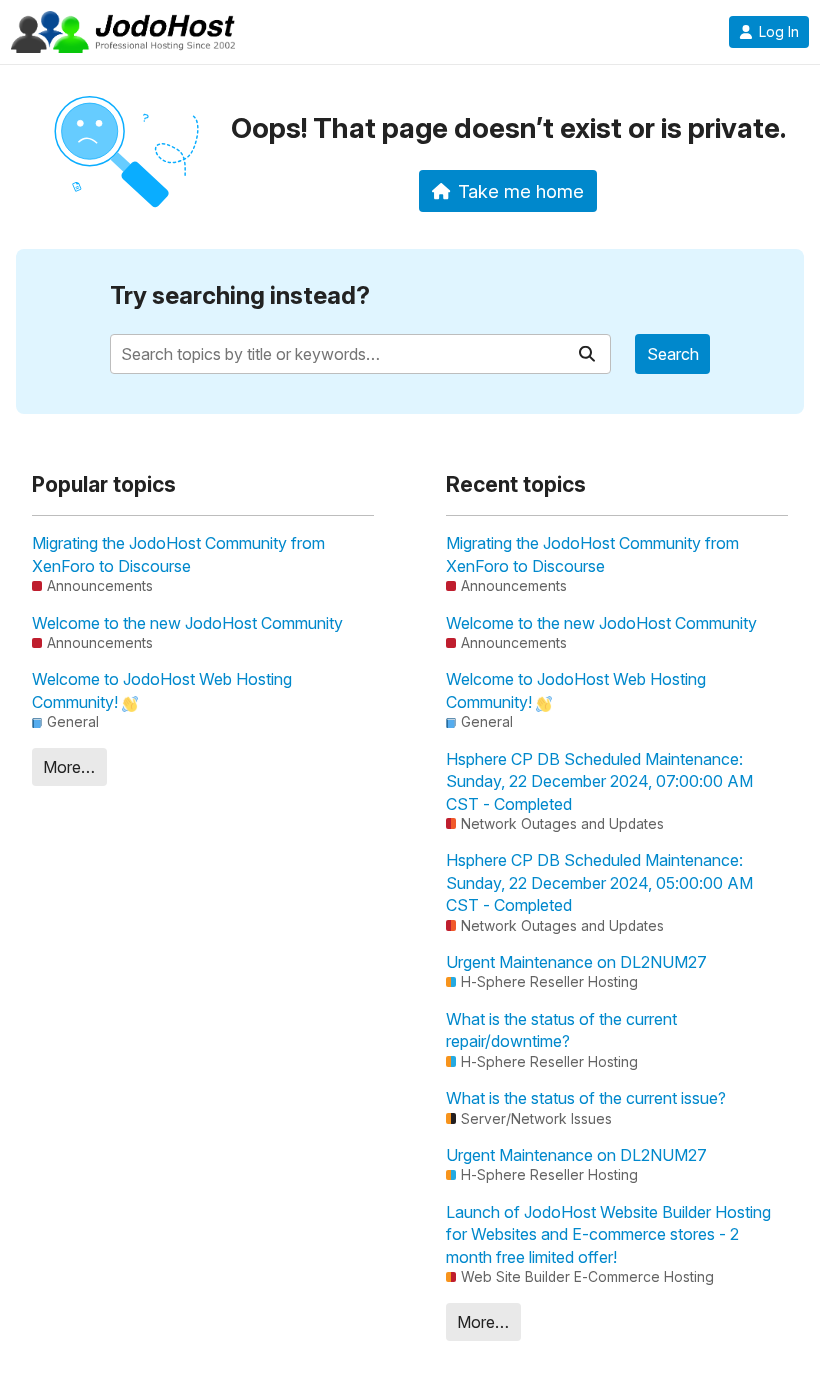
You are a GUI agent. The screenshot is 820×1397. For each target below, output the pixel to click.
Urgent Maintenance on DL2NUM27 (576, 962)
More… (69, 767)
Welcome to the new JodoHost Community (187, 623)
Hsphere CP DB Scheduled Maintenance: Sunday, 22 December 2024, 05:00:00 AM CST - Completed (599, 882)
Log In (779, 32)
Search (673, 354)
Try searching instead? (240, 295)
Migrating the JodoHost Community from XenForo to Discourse (178, 554)
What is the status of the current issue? (586, 1098)
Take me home (521, 191)
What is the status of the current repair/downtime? (561, 1030)
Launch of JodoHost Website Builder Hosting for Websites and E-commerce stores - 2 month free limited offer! (608, 1234)
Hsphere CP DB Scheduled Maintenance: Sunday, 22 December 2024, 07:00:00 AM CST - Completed (599, 781)
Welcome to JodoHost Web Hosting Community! (162, 690)
